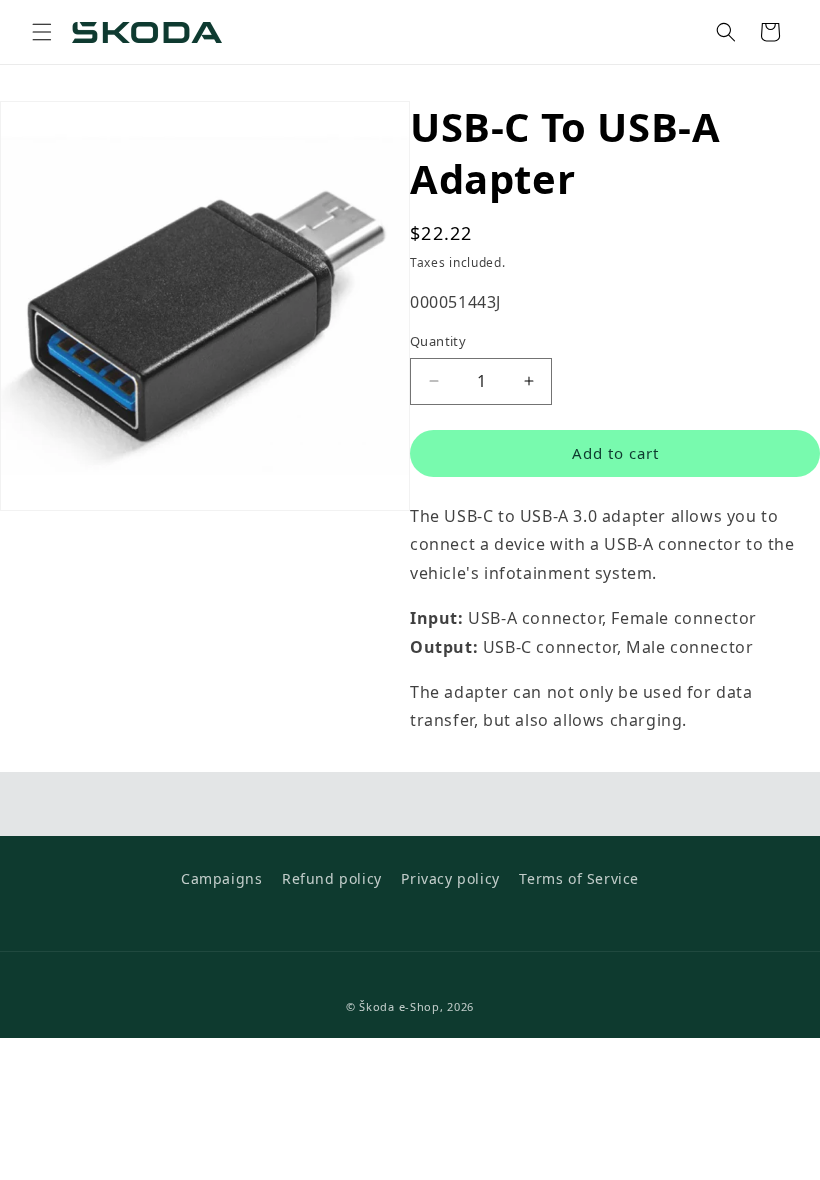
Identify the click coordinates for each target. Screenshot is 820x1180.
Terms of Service (579, 878)
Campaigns (221, 878)
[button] (42, 32)
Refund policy (332, 878)
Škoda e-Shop (399, 1006)
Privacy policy (450, 878)
